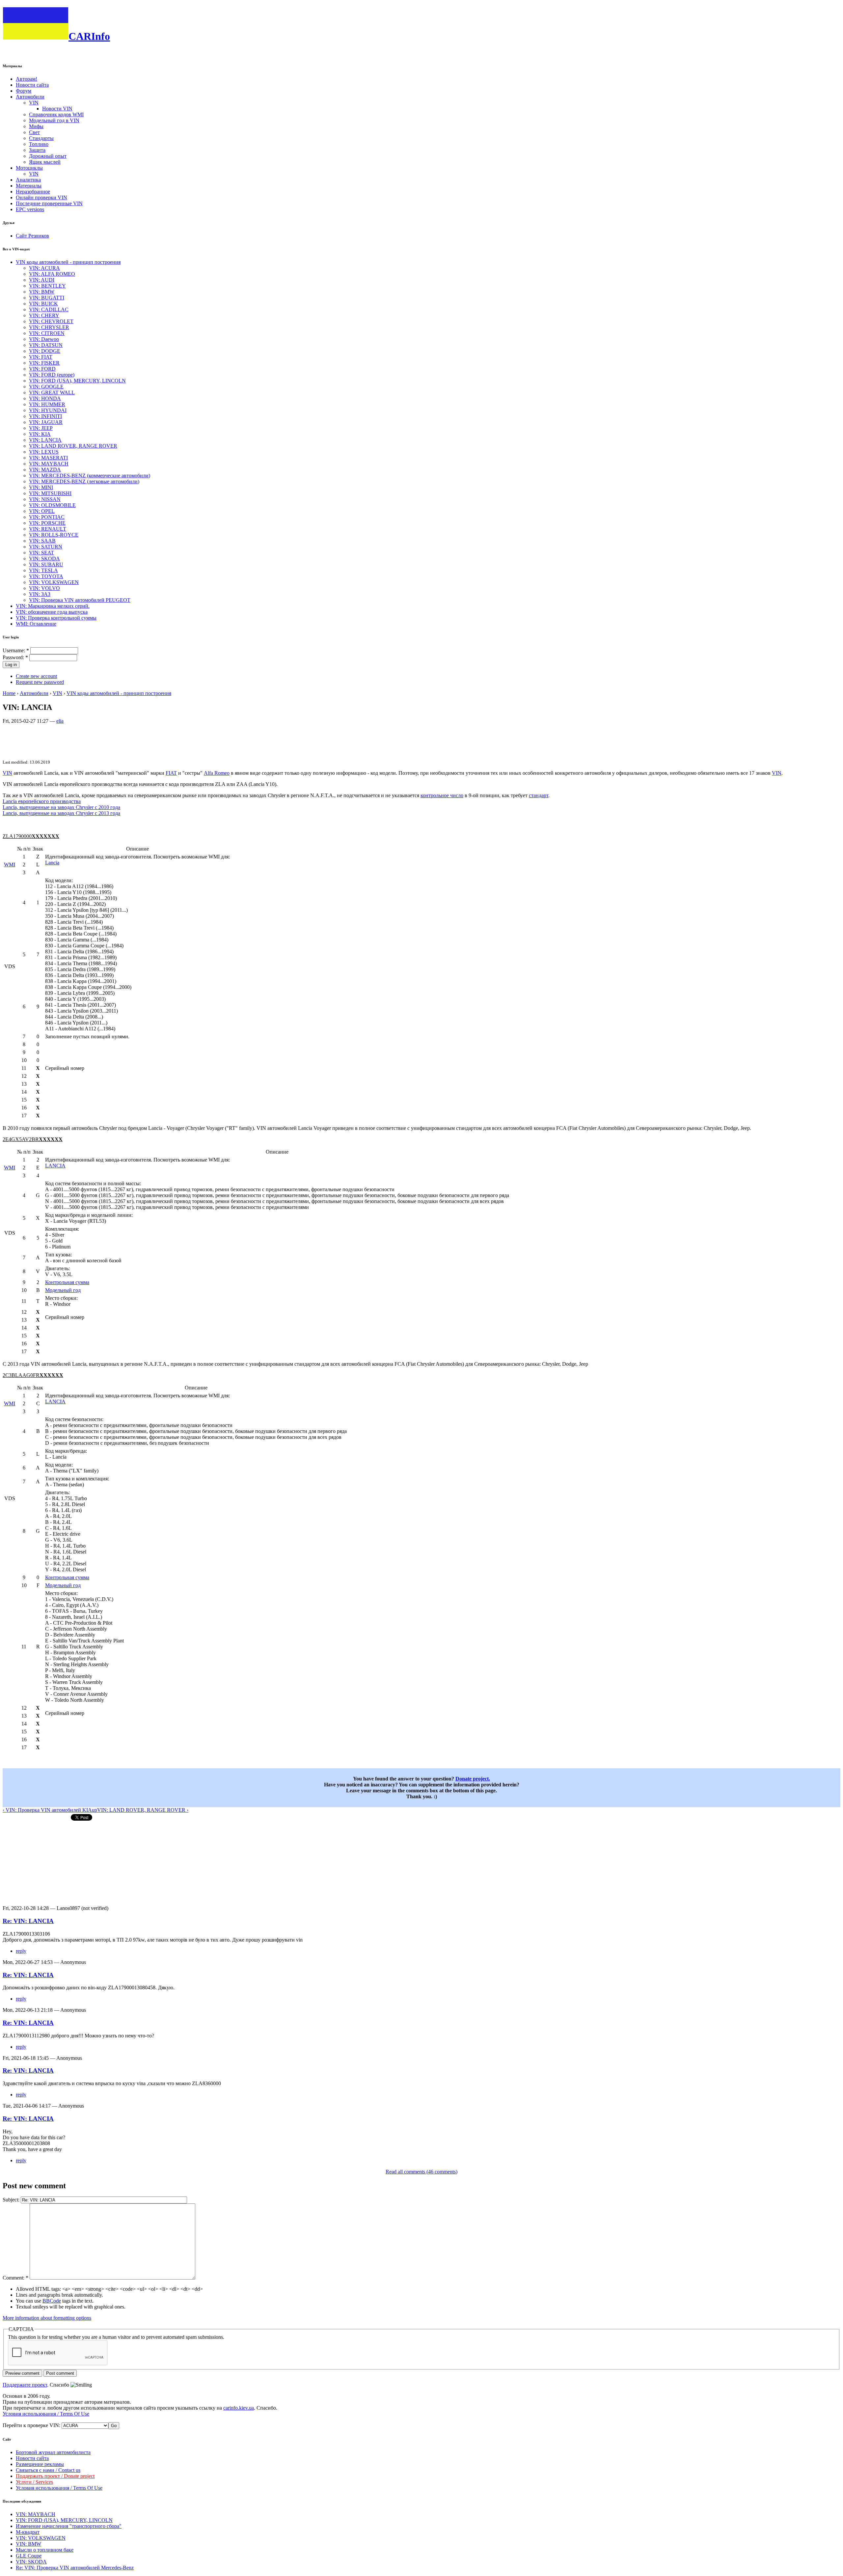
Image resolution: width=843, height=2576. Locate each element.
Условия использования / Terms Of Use (46, 2414)
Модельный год (63, 1290)
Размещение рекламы (40, 2464)
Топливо (39, 144)
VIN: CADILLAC (49, 309)
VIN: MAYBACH (49, 464)
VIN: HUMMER (47, 404)
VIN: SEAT (41, 553)
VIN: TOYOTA (46, 576)
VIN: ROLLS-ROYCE (54, 535)
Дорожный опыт (48, 156)
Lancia (52, 863)
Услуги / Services (34, 2482)
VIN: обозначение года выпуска (52, 612)
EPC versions (30, 209)
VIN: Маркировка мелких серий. (53, 606)
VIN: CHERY (44, 315)
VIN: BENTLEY (47, 286)
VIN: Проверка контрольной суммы (56, 618)
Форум (24, 91)
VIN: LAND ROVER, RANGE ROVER (73, 446)
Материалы (29, 186)
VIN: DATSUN (46, 345)
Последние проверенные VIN (49, 203)
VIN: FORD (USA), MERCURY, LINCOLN (77, 381)
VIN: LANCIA (45, 440)
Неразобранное (33, 192)
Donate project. (473, 1779)
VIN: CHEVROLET (51, 321)
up (95, 1810)
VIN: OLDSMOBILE (52, 505)
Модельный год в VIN (54, 120)
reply (21, 1951)
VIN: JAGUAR (46, 422)
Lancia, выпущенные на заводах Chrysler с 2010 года (61, 807)
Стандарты (41, 138)
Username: (16, 650)
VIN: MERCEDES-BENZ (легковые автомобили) (84, 481)
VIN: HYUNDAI (48, 410)
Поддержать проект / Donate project (55, 2476)
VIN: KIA (40, 434)
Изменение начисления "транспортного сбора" (69, 2526)
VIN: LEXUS (44, 452)
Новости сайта (32, 85)
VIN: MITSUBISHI (50, 493)
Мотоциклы (29, 168)
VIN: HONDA (45, 398)
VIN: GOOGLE (46, 387)
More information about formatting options (47, 2318)
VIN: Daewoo (44, 339)
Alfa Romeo (217, 773)
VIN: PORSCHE (47, 523)
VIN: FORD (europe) (52, 375)
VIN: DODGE (45, 351)
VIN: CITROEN (47, 333)
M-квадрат (28, 2532)
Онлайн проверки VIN (41, 197)
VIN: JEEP (41, 428)
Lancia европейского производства (42, 801)
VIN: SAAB (42, 541)
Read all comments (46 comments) (421, 2172)
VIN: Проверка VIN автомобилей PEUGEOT (80, 600)
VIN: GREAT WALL (52, 392)
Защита (37, 150)
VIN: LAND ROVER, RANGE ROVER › (143, 1810)
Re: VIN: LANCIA (28, 1921)
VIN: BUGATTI (47, 298)
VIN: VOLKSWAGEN (54, 582)
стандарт (539, 795)
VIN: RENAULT (48, 529)
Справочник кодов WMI (56, 114)
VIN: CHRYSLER (49, 327)
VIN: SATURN (46, 547)
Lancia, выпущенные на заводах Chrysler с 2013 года (61, 813)
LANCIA (55, 1166)
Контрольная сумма (67, 1282)
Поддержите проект (25, 2385)
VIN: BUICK (43, 304)
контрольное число (442, 795)
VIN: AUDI (42, 280)
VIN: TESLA (43, 570)
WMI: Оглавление (36, 624)
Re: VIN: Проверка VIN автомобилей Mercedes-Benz (75, 2568)
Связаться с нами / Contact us (48, 2470)
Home (9, 693)
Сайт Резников (32, 236)
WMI (10, 865)
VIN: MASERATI (48, 458)
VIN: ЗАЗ (40, 594)
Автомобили (30, 97)
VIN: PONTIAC (47, 517)
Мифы (36, 126)
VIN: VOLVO (44, 588)
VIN (34, 103)
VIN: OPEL (42, 511)
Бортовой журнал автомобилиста (53, 2452)
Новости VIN (57, 109)
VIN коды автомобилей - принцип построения (68, 262)
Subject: (12, 2200)
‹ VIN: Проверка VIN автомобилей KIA (47, 1810)
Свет (34, 132)
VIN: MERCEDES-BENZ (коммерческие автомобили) (90, 476)
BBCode (52, 2301)
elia (60, 721)
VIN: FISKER (44, 363)
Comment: (15, 2278)
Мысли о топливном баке (45, 2550)
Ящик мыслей (45, 162)
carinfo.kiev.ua (239, 2408)
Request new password (40, 682)
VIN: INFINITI (45, 416)
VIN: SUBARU (46, 564)
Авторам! (27, 79)
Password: (15, 657)
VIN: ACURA (44, 268)
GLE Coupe (29, 2556)
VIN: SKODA (44, 559)
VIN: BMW (42, 292)
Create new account (36, 676)
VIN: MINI (41, 487)
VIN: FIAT (41, 357)
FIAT (171, 773)
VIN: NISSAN (45, 499)
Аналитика (28, 180)
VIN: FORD (42, 369)
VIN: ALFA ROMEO (52, 274)
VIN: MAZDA (45, 470)
